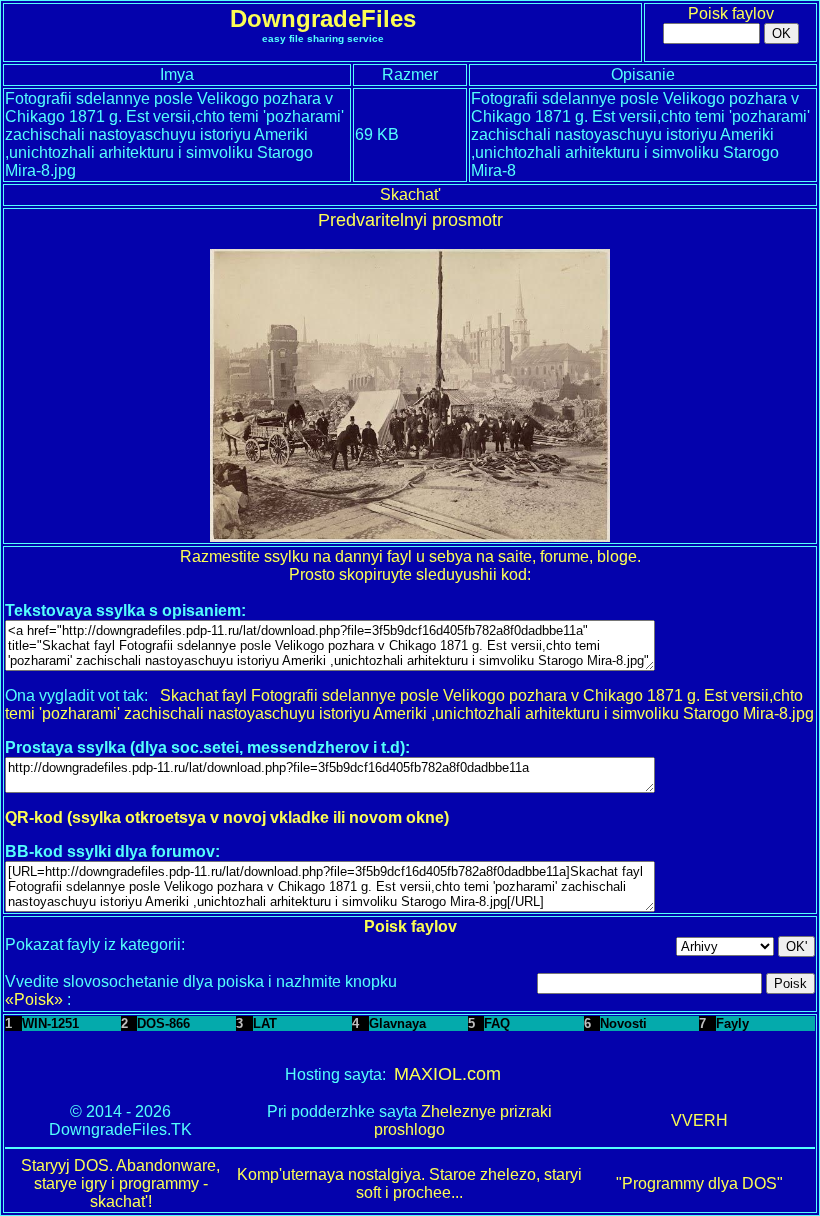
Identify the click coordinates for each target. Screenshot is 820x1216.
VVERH (699, 1120)
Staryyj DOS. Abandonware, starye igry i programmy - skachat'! (120, 1183)
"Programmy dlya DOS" (699, 1183)
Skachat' (410, 194)
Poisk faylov (731, 13)
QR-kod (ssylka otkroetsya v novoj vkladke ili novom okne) (227, 817)
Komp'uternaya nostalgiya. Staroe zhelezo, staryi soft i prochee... (409, 1183)
